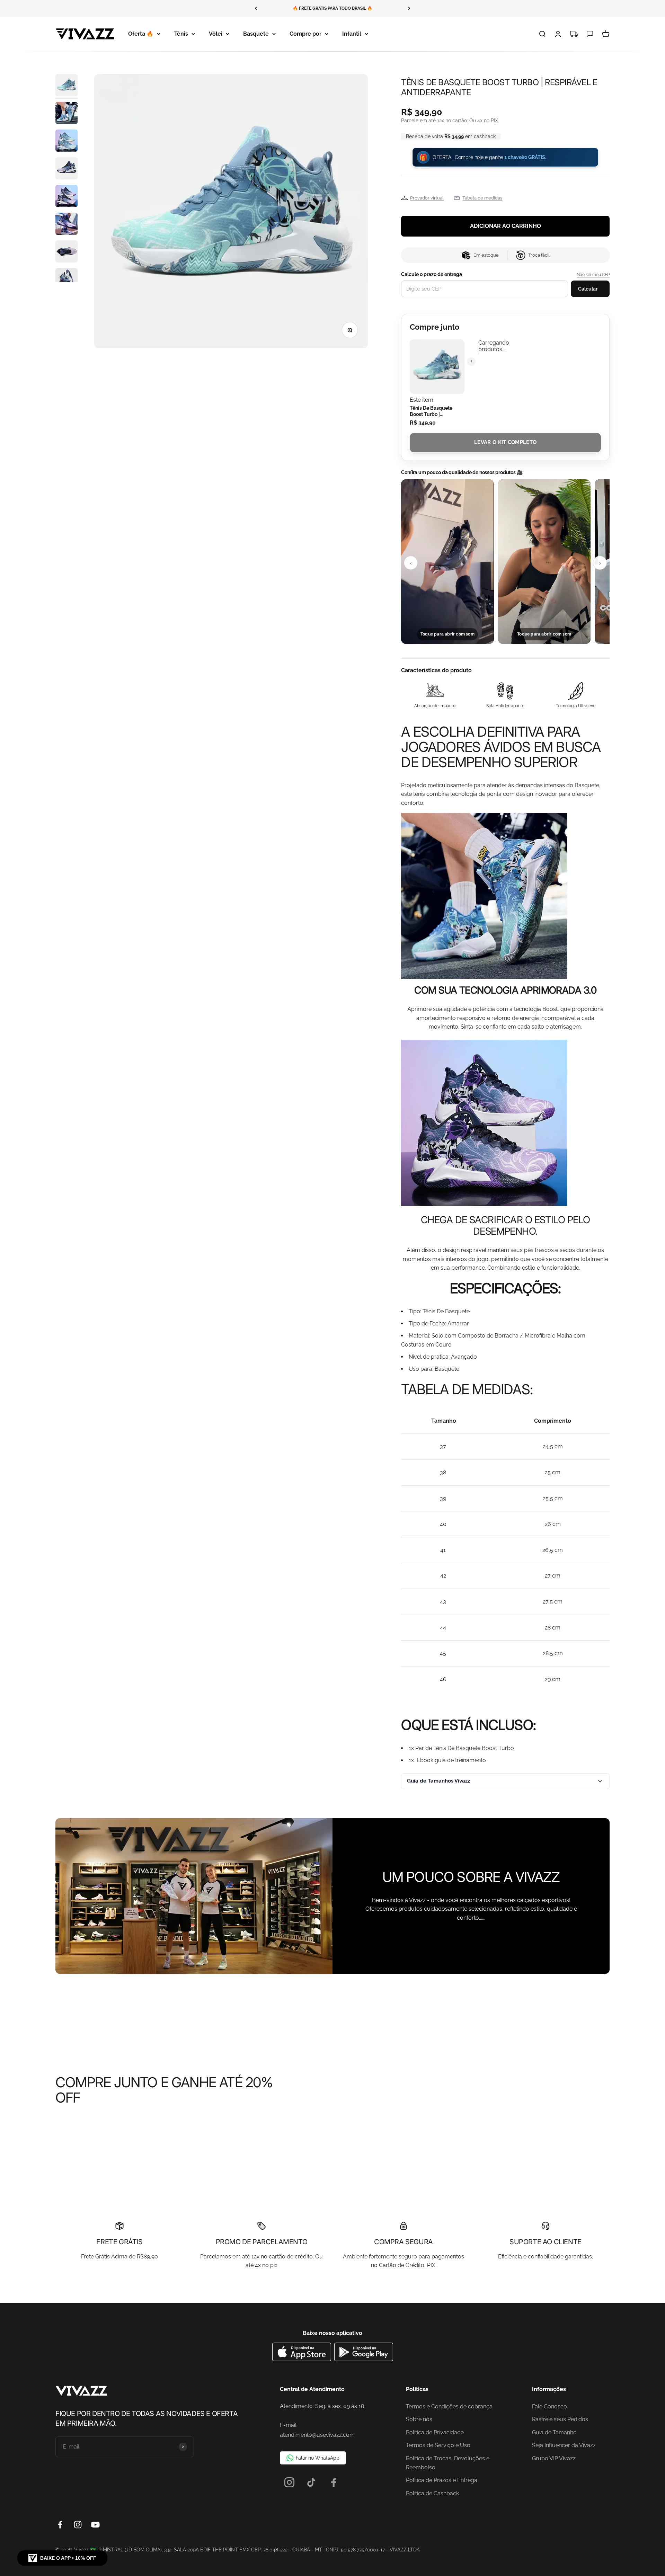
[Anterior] (256, 8)
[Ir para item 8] (66, 280)
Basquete (256, 34)
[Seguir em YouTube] (95, 2525)
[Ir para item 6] (66, 225)
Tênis (181, 34)
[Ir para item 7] (66, 252)
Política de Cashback (432, 2493)
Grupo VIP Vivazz (554, 2458)
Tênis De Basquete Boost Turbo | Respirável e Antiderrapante (431, 411)
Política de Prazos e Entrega (442, 2480)
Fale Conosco (549, 2406)
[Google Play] (364, 2359)
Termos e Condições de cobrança (449, 2406)
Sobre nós (419, 2419)
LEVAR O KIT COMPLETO (505, 442)
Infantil (352, 34)
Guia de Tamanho (554, 2432)
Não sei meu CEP (593, 275)
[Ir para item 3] (66, 142)
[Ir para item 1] (66, 86)
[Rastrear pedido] (574, 34)
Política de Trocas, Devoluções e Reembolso (448, 2463)
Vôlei (216, 34)
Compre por (305, 34)
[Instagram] (289, 2482)
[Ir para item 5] (66, 197)
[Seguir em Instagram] (78, 2525)
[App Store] (303, 2359)
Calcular (588, 289)
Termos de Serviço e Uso (438, 2445)
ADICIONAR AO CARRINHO (506, 226)
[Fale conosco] (590, 34)
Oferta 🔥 (141, 34)
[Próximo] (409, 8)
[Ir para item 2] (66, 114)
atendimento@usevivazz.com (317, 2435)
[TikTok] (312, 2482)
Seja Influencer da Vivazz (564, 2445)
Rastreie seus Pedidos (560, 2419)
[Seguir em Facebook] (60, 2525)
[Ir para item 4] (66, 169)
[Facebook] (334, 2482)
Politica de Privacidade (435, 2432)
